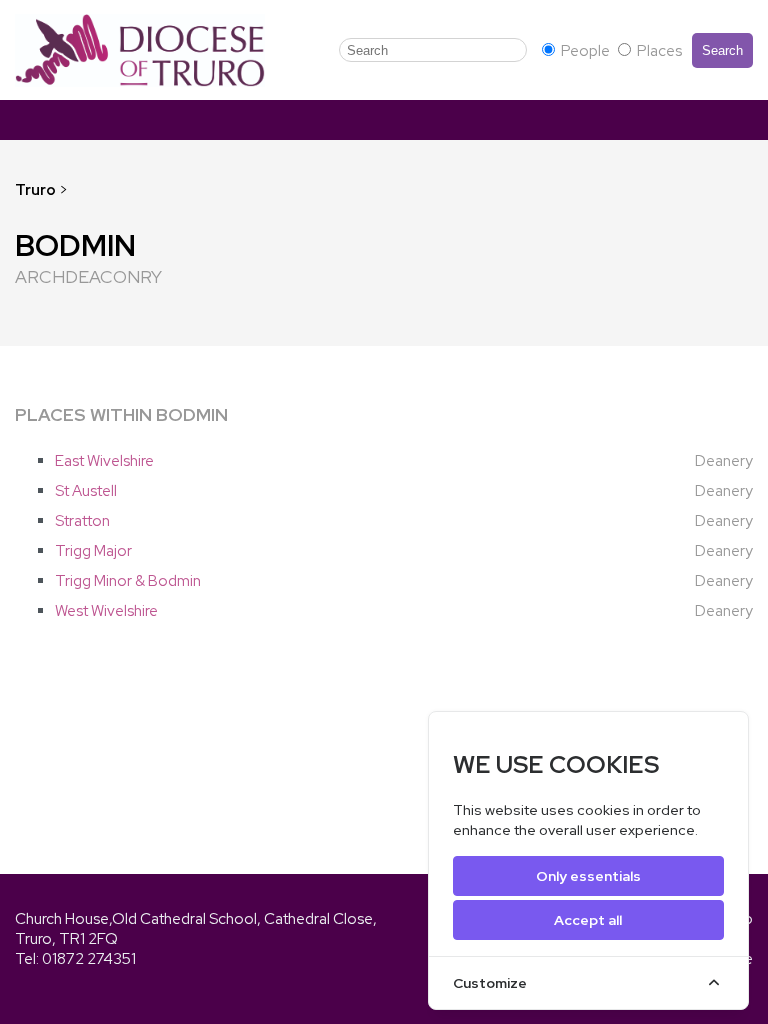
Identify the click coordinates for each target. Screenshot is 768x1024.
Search (722, 50)
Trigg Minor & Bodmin (128, 581)
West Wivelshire (106, 611)
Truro (35, 190)
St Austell (86, 491)
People (585, 51)
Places (658, 51)
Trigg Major (93, 551)
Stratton (82, 521)
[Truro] (140, 50)
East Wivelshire (104, 461)
